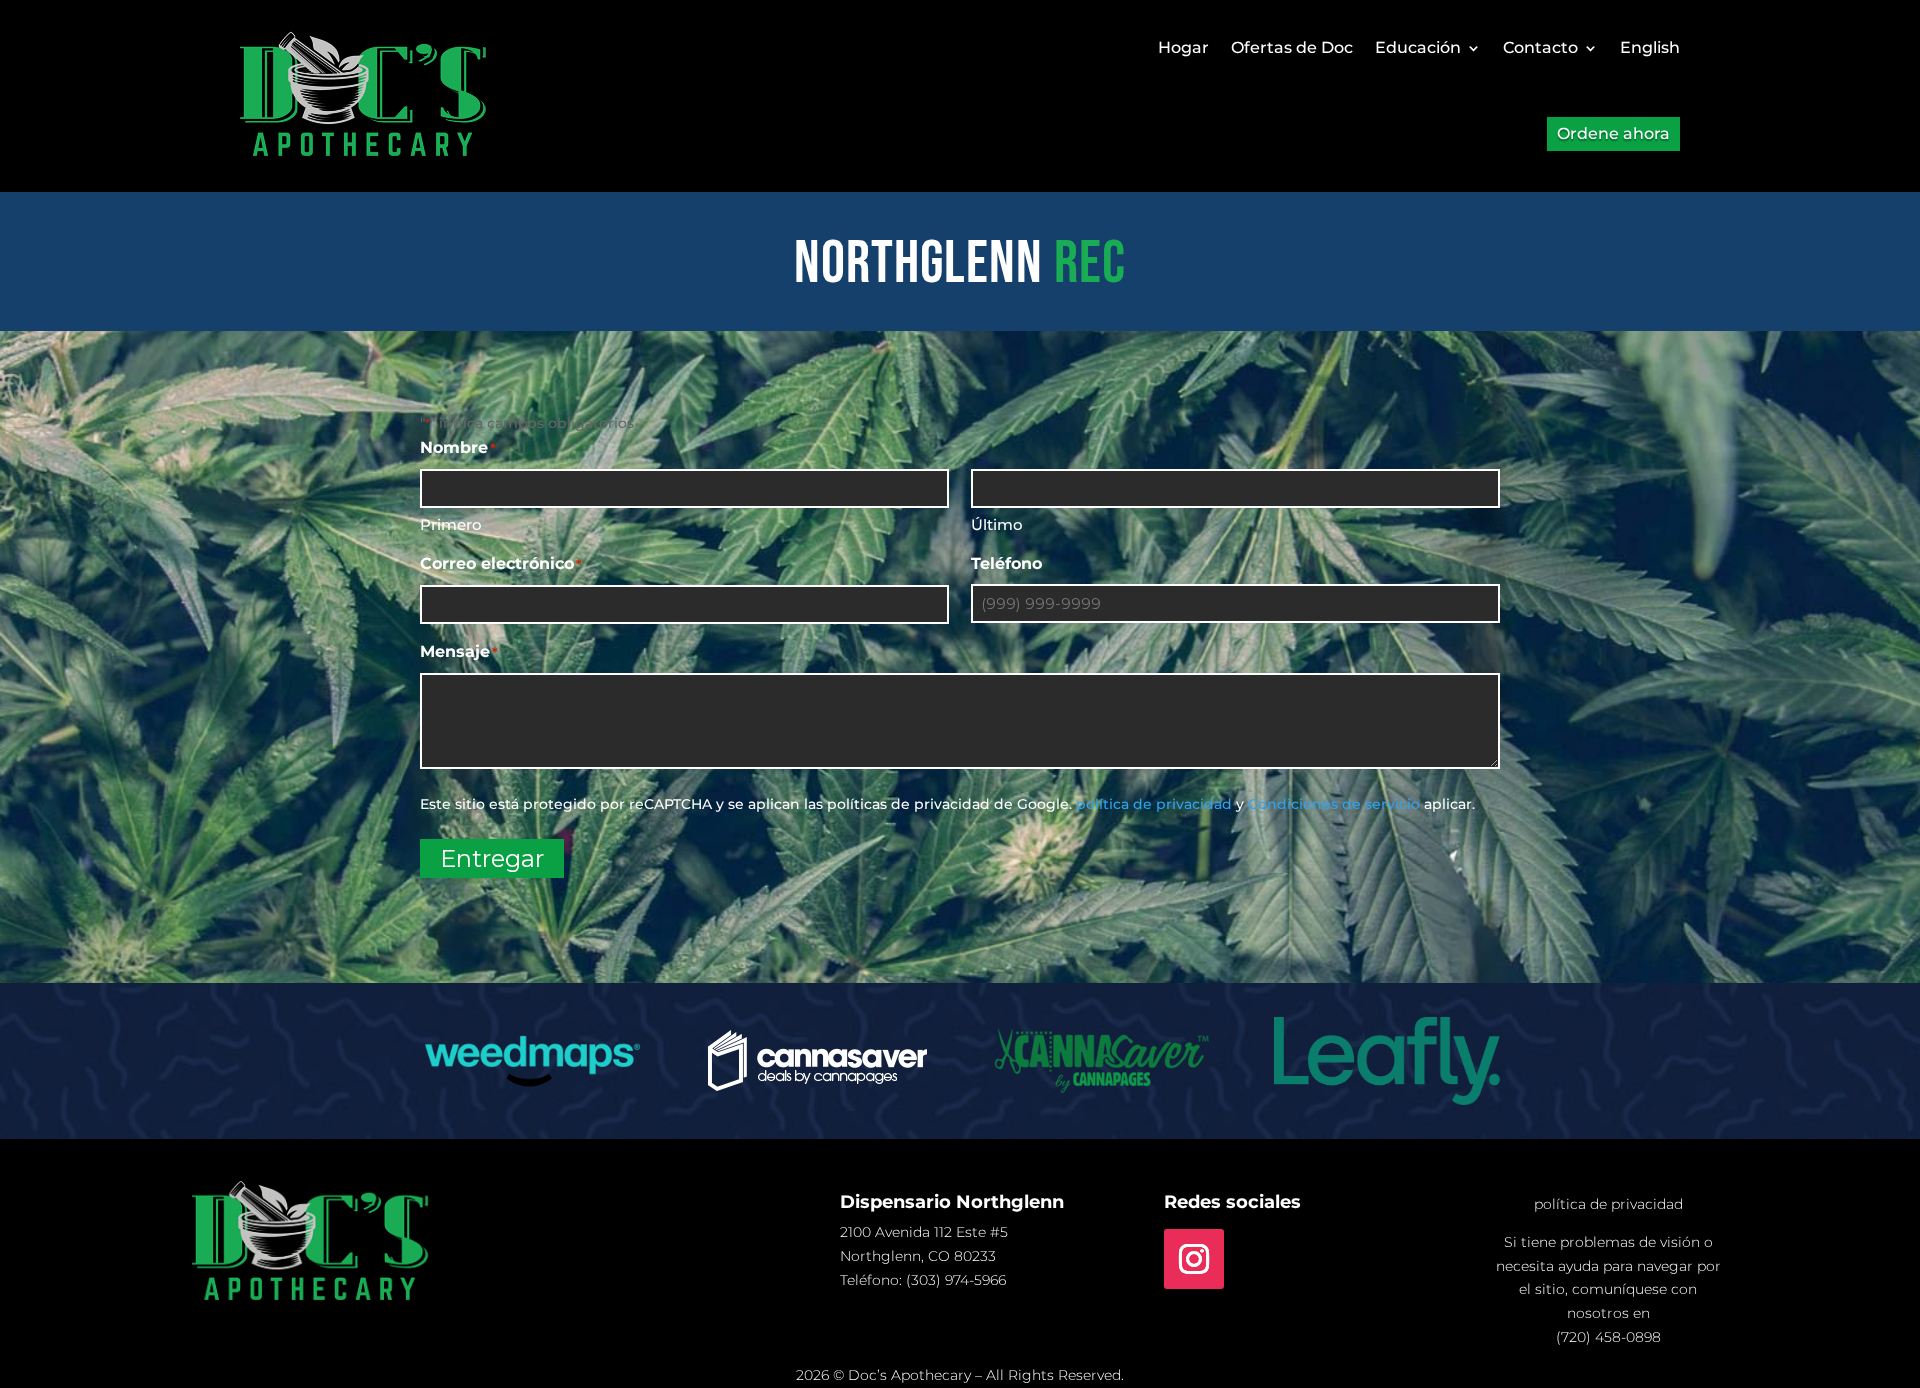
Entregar (492, 858)
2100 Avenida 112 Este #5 (924, 1232)
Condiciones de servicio (1334, 804)
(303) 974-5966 (956, 1280)
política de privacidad (1154, 804)
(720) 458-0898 (1608, 1337)
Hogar (1183, 47)
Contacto (1540, 47)
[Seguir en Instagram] (1194, 1259)
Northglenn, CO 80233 (918, 1256)
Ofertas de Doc (1292, 47)
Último (997, 524)
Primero (451, 524)
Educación (1418, 47)
